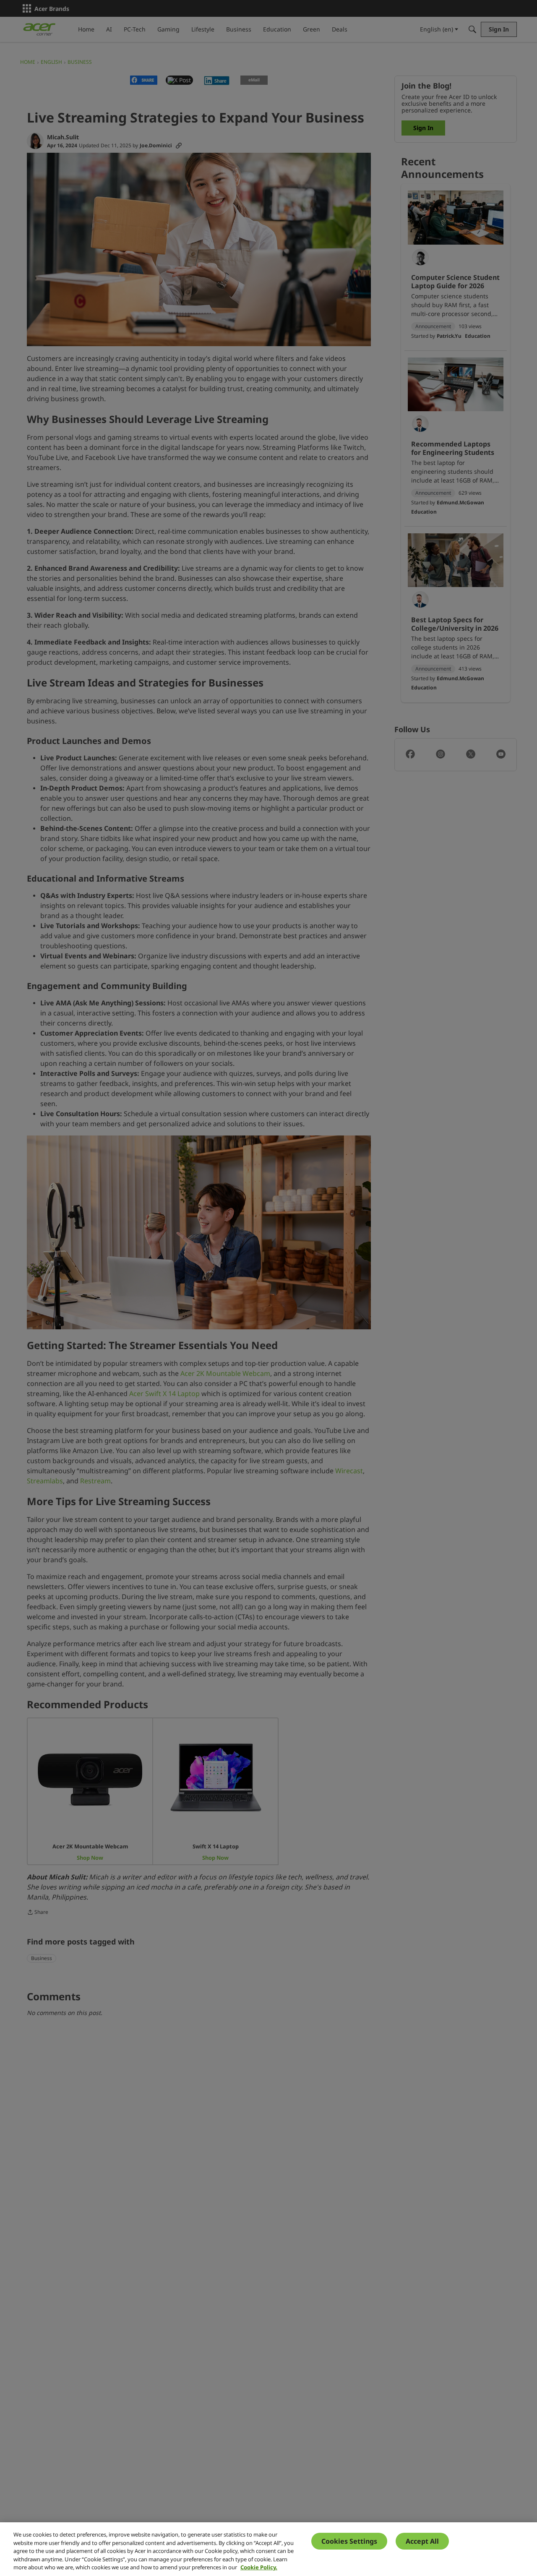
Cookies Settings (349, 2541)
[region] (268, 2549)
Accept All (422, 2541)
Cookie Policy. (259, 2567)
